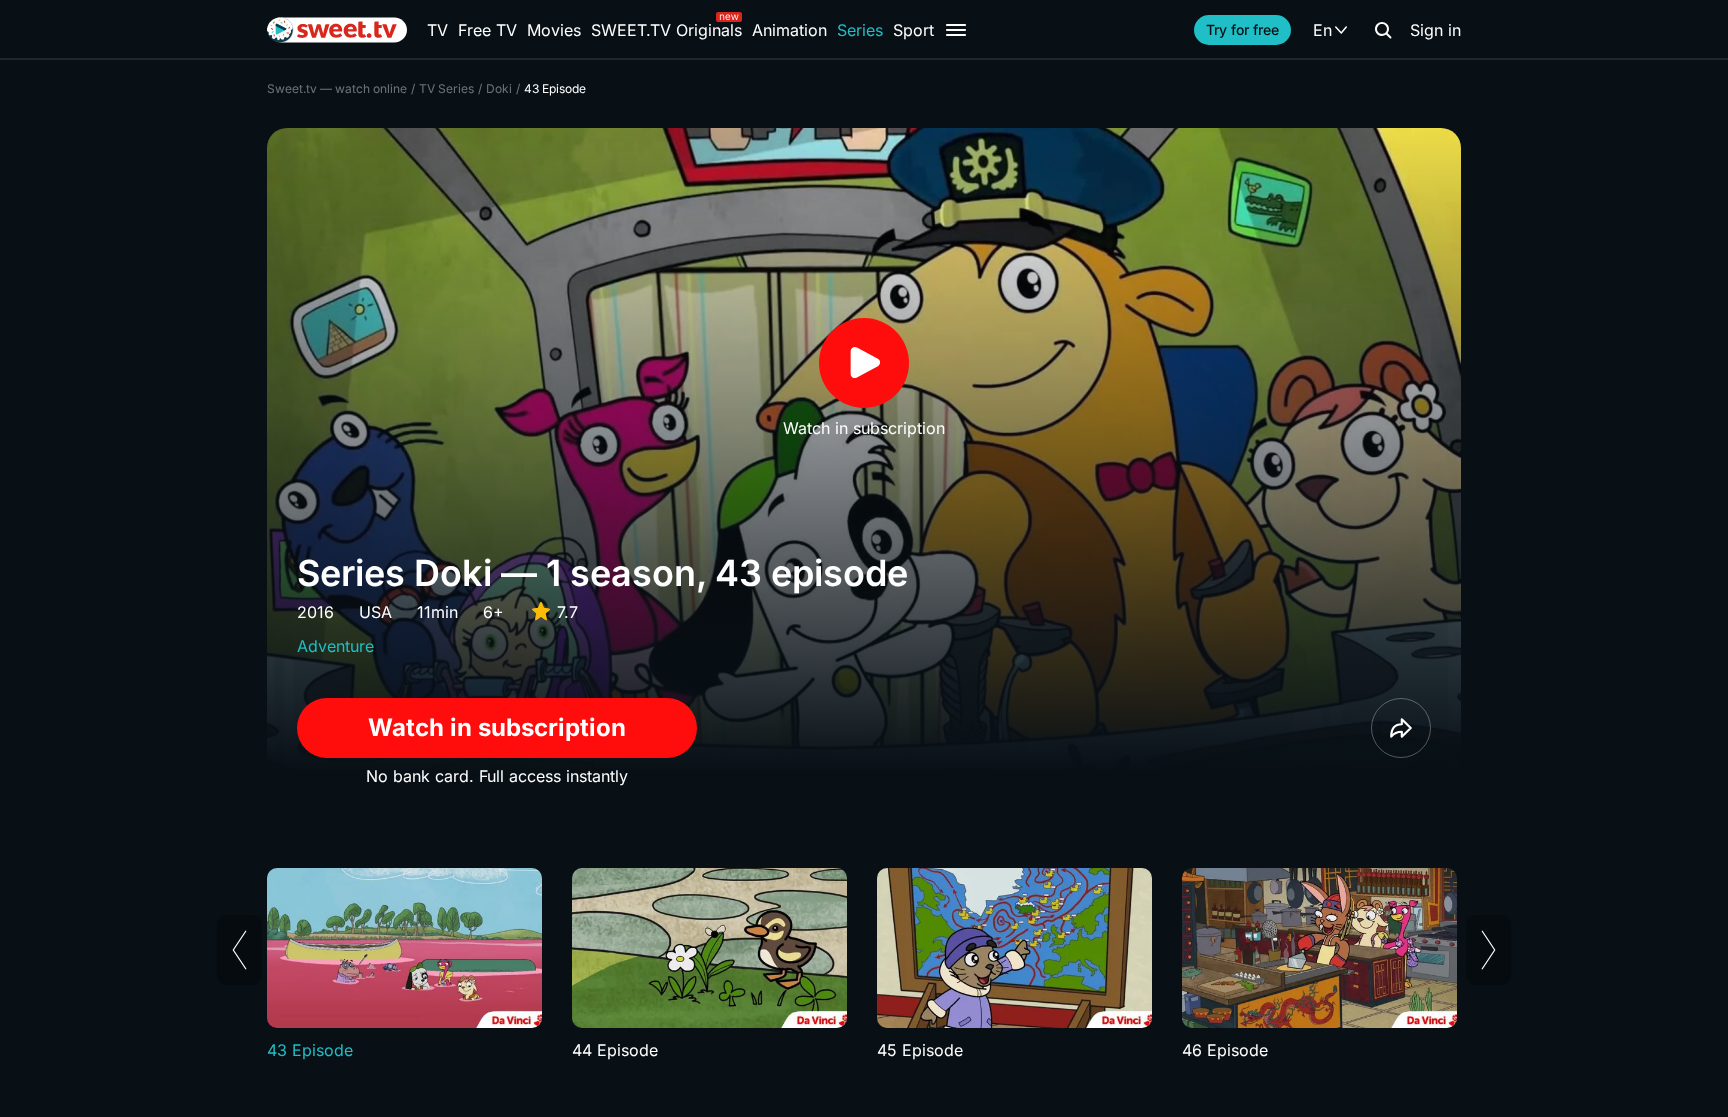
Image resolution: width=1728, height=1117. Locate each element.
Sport (913, 30)
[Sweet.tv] (337, 30)
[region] (864, 965)
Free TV (487, 30)
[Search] (1383, 30)
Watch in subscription (497, 727)
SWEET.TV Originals (666, 30)
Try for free (1242, 29)
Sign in (1435, 30)
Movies (554, 30)
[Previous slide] (239, 950)
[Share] (1401, 728)
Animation (789, 30)
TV (437, 30)
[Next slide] (1488, 950)
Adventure (335, 646)
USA (375, 612)
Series (860, 30)
